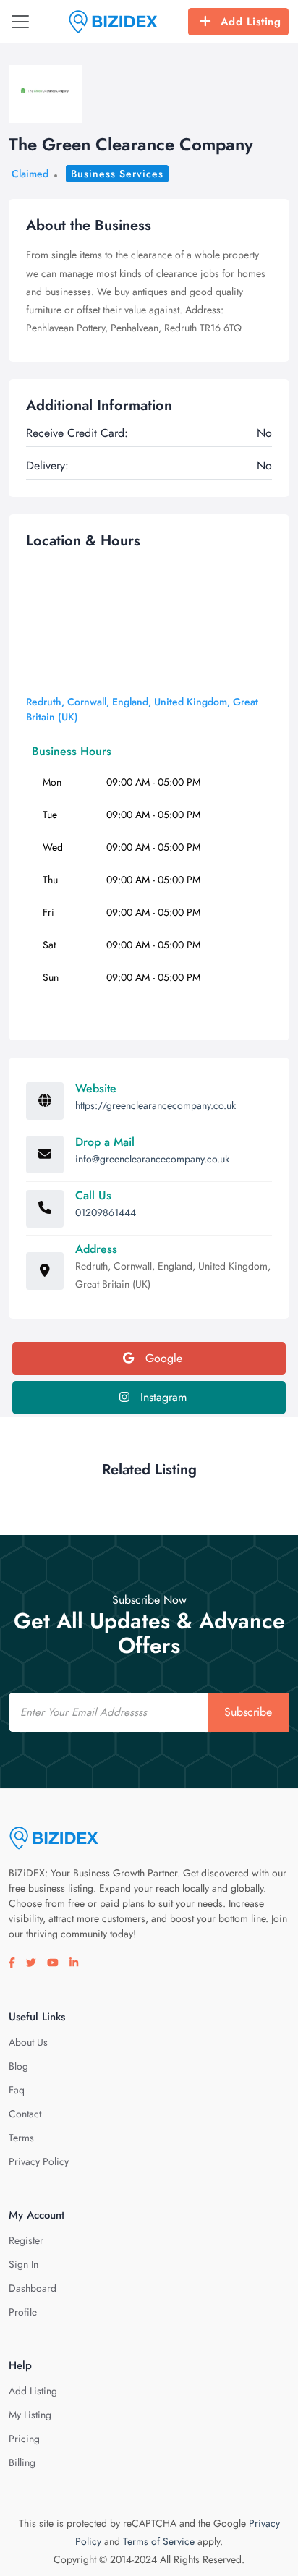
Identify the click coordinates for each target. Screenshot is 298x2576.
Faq (17, 2090)
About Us (28, 2042)
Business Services (117, 174)
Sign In (24, 2264)
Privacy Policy (39, 2161)
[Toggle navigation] (20, 22)
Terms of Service (159, 2541)
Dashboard (33, 2288)
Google (162, 1358)
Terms (21, 2138)
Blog (18, 2066)
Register (26, 2240)
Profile (23, 2312)
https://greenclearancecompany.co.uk (156, 1105)
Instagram (162, 1397)
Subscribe (248, 1712)
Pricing (24, 2439)
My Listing (30, 2415)
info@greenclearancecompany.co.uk (152, 1159)
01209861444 (106, 1212)
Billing (22, 2462)
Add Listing (251, 22)
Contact (25, 2114)
